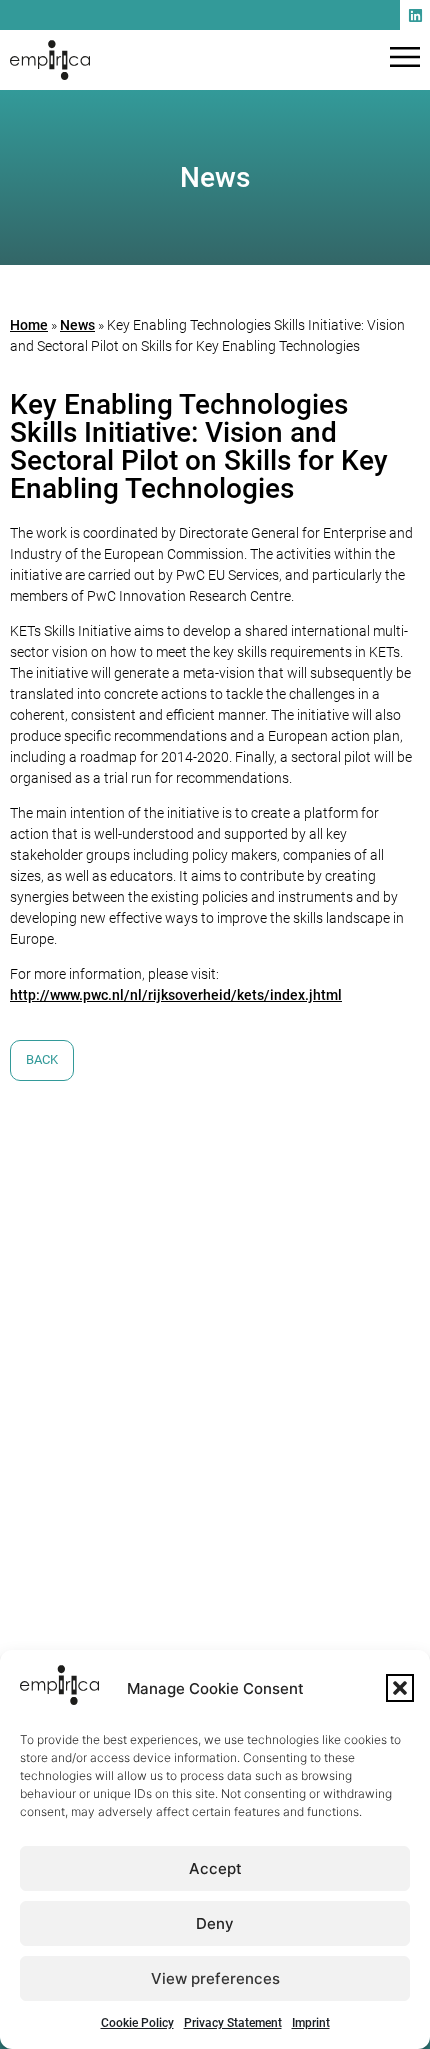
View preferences (215, 1978)
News (77, 325)
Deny (215, 1923)
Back (42, 1059)
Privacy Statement (233, 2023)
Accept (215, 1868)
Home (29, 325)
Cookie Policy (137, 2023)
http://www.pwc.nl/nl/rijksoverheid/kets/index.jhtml (176, 995)
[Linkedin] (415, 15)
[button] (400, 1688)
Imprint (311, 2023)
